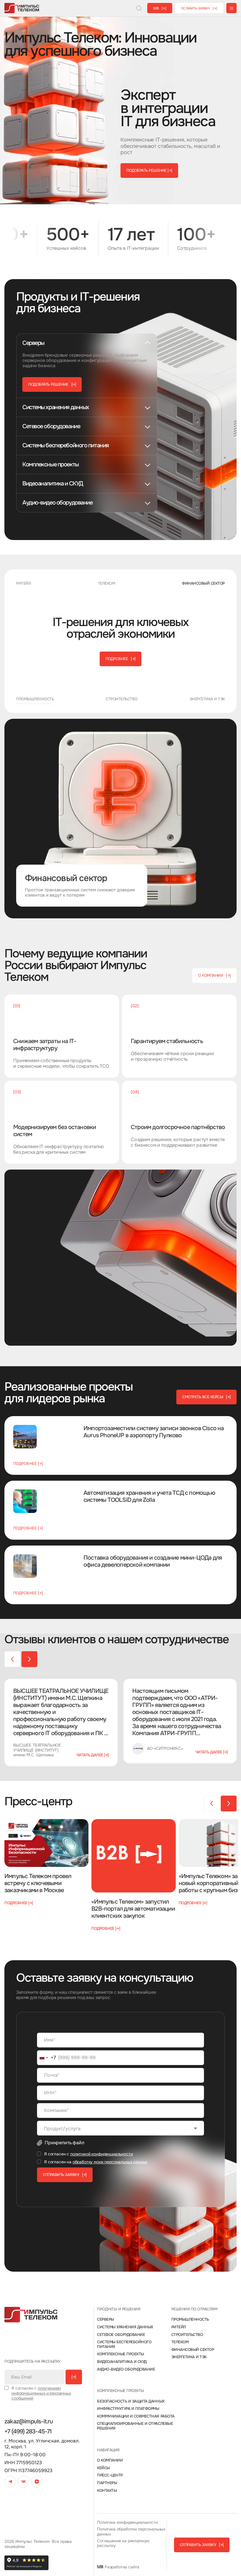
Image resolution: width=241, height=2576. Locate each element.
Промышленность (190, 2319)
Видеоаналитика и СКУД (122, 2362)
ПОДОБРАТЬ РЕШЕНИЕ (52, 384)
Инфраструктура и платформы (128, 2409)
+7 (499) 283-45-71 (28, 2432)
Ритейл (179, 2327)
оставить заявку (199, 8)
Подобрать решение (149, 170)
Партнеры (107, 2483)
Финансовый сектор (193, 2350)
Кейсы (103, 2468)
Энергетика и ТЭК (189, 2357)
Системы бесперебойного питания (124, 2344)
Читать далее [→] (93, 1755)
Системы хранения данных (125, 2327)
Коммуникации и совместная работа (136, 2416)
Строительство (187, 2335)
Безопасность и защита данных (131, 2401)
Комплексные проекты (120, 2354)
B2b (160, 8)
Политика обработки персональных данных (131, 2532)
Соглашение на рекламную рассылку (123, 2543)
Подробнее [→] (28, 1464)
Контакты (107, 2491)
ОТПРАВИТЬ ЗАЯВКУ (65, 2175)
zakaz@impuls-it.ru (29, 2422)
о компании (214, 975)
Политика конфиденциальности (127, 2522)
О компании (110, 2460)
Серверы (106, 2319)
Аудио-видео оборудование (126, 2369)
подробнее (120, 659)
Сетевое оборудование (121, 2335)
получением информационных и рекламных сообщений (41, 2393)
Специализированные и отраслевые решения (135, 2426)
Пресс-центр (110, 2475)
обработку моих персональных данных (110, 2162)
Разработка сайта (121, 2567)
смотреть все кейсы (206, 1397)
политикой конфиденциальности (102, 2154)
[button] (29, 1659)
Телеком (180, 2342)
